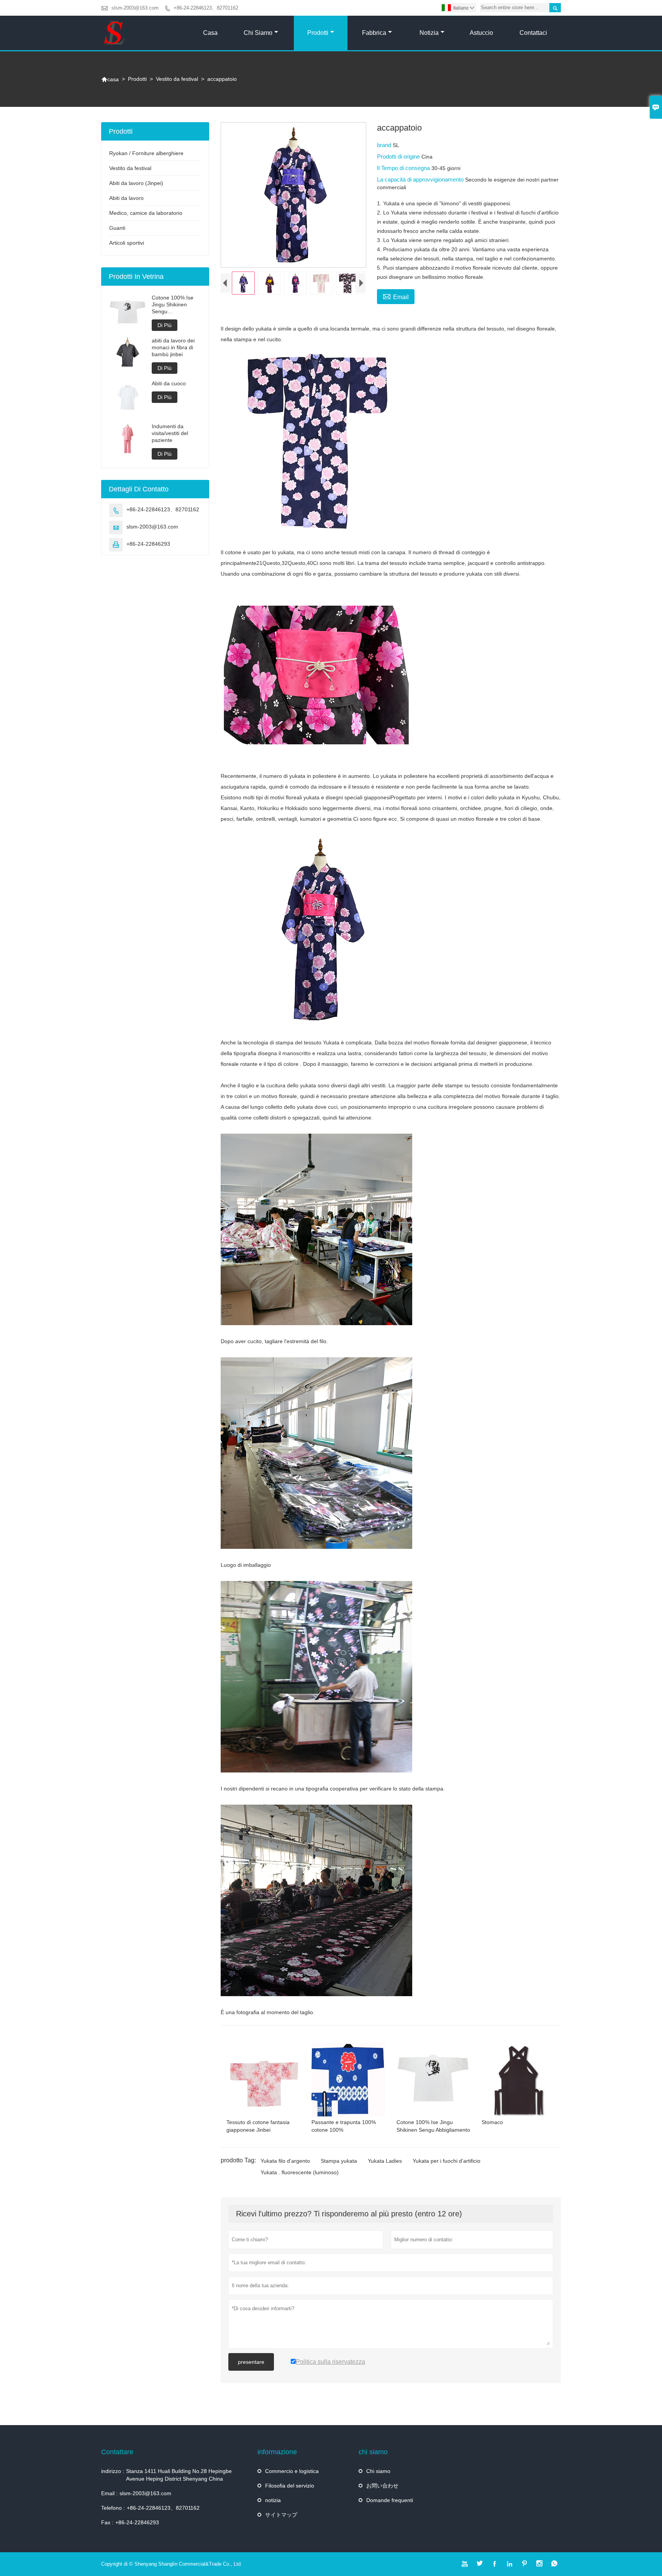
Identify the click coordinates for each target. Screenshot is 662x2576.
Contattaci (533, 33)
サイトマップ (281, 2515)
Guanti (117, 228)
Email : (109, 2493)
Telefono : (113, 2508)
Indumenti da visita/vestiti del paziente (170, 433)
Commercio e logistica (292, 2471)
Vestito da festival (177, 79)
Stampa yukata (339, 2161)
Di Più (165, 325)
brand (385, 145)
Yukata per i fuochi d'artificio (447, 2161)
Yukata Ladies (385, 2161)
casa (110, 79)
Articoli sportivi (127, 243)
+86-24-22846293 (148, 544)
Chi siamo (258, 33)
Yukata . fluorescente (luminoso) (300, 2172)
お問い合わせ (382, 2486)
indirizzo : (113, 2471)
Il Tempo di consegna (404, 168)
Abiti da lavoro (126, 198)
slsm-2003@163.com (135, 8)
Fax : (107, 2522)
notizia (273, 2500)
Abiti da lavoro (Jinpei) (136, 183)
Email (396, 296)
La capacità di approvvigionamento (421, 179)
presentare (251, 2362)
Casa (210, 33)
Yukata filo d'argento (285, 2161)
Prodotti (318, 33)
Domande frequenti (390, 2500)
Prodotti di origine (399, 156)
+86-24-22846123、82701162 (206, 8)
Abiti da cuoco (169, 383)
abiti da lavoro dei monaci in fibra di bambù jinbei (173, 347)
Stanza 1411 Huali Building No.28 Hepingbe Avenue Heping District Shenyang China (179, 2475)
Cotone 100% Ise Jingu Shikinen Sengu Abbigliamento (173, 305)
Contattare (117, 2452)
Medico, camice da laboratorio (146, 213)
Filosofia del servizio (290, 2486)
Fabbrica (374, 33)
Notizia (429, 33)
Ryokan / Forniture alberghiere (146, 153)
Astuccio (481, 33)
